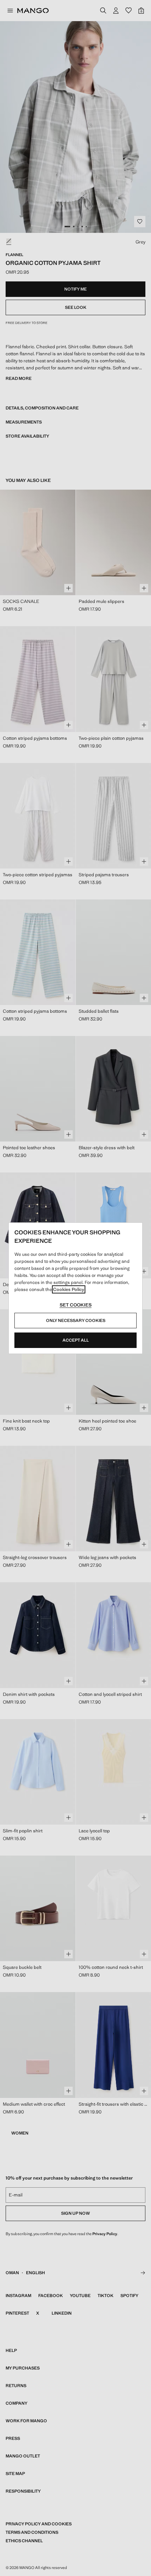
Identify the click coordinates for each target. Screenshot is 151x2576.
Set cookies (76, 1305)
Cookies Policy (69, 1289)
